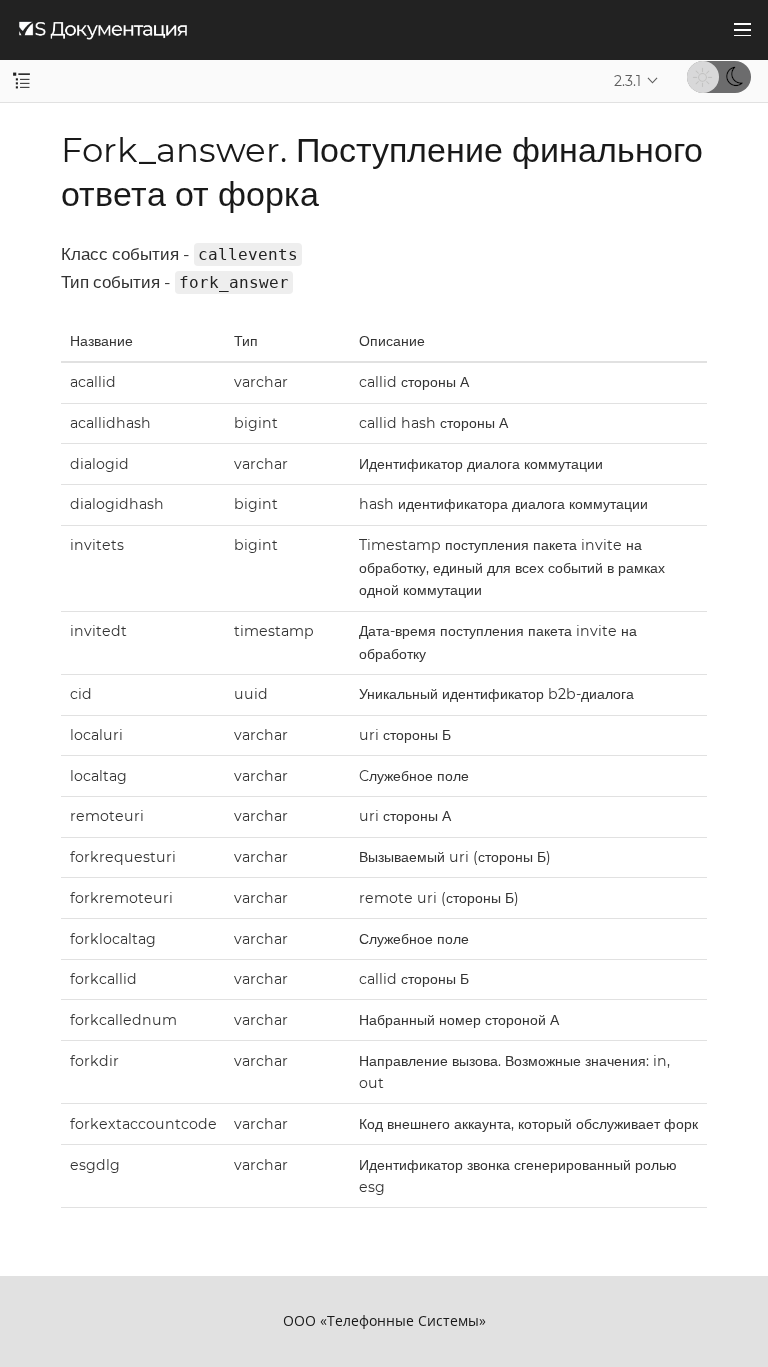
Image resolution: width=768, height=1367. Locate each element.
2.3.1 (627, 81)
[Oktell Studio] (103, 30)
